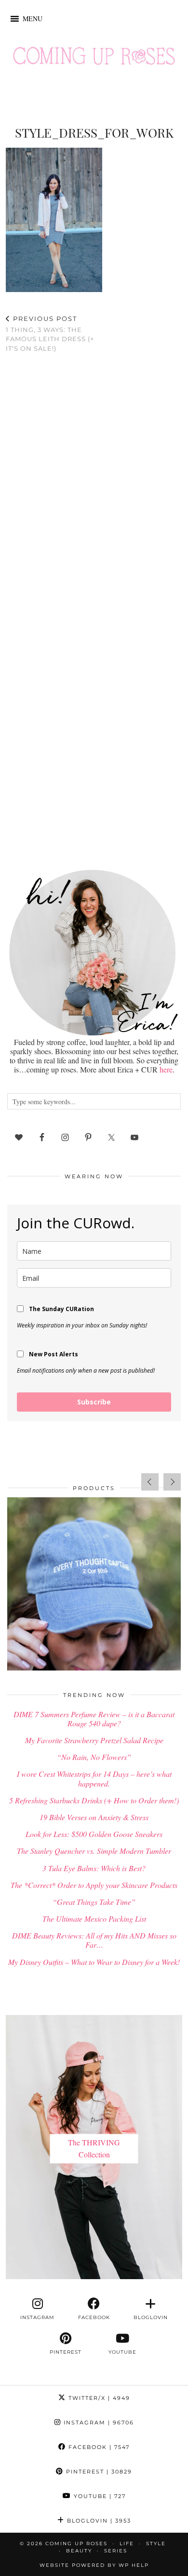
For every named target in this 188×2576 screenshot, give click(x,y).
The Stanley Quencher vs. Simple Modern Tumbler (94, 1851)
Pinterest (98, 2472)
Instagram (98, 2423)
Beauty (79, 2551)
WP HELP (134, 2565)
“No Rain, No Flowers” (94, 1757)
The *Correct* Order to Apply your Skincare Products (94, 1885)
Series (116, 2551)
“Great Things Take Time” (94, 1902)
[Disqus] (94, 485)
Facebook (98, 2447)
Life (127, 2544)
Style (156, 2544)
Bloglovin (98, 2521)
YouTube (99, 2496)
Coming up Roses (76, 2544)
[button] (33, 19)
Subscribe (94, 1402)
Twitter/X (98, 2398)
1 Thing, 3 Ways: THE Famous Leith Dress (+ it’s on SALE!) (50, 333)
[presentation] (150, 1482)
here (166, 1069)
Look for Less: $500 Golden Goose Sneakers (94, 1834)
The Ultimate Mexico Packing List (94, 1919)
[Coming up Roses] (94, 58)
